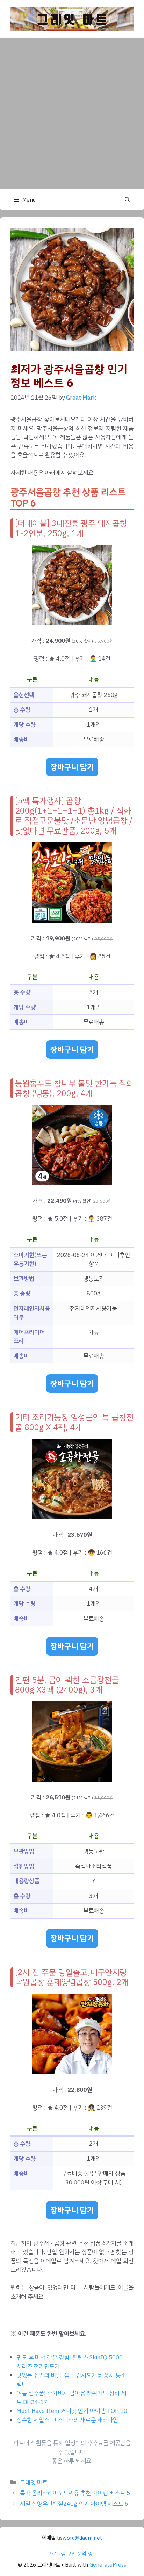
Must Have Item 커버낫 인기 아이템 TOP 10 (72, 2411)
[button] (127, 200)
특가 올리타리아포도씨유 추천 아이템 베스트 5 (75, 2493)
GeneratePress (108, 2565)
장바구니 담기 (72, 767)
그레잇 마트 (34, 2483)
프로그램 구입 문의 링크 (72, 2554)
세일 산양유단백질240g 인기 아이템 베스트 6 (74, 2504)
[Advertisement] (72, 114)
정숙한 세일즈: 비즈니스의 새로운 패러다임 (67, 2420)
